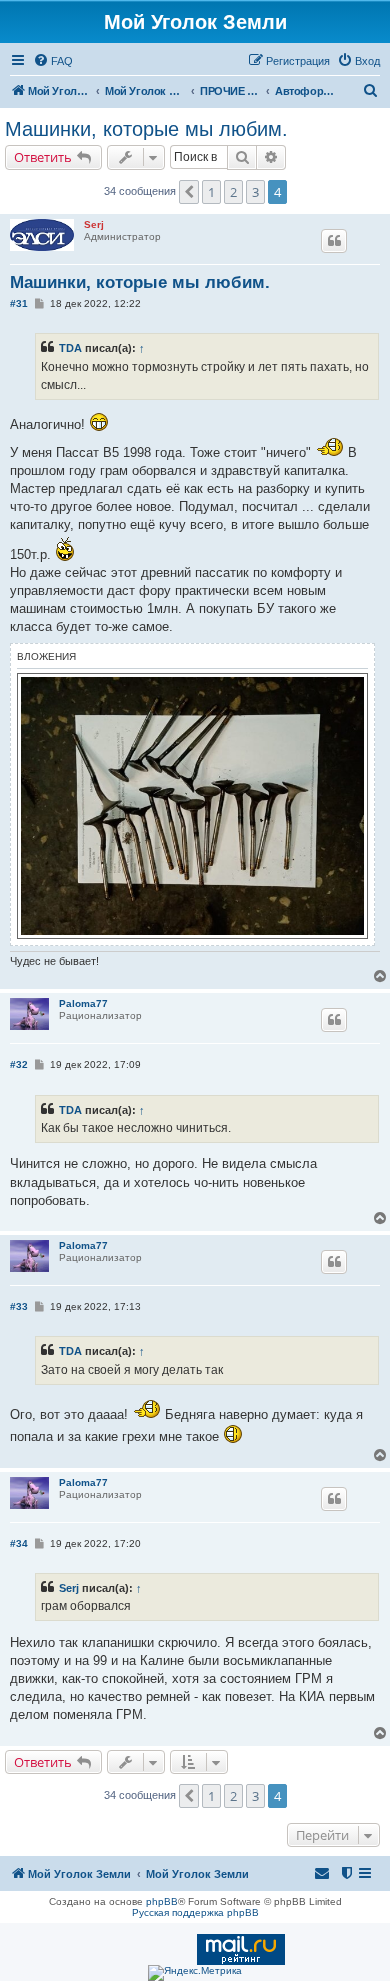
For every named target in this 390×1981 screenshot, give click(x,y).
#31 (19, 303)
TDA (70, 348)
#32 (19, 1064)
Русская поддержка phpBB (195, 1912)
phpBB (162, 1901)
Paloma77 (83, 1003)
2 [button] (233, 192)
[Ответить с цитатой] (334, 241)
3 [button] (255, 192)
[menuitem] (53, 61)
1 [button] (211, 192)
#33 (19, 1306)
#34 (19, 1543)
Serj (94, 224)
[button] (189, 192)
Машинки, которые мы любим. (146, 129)
